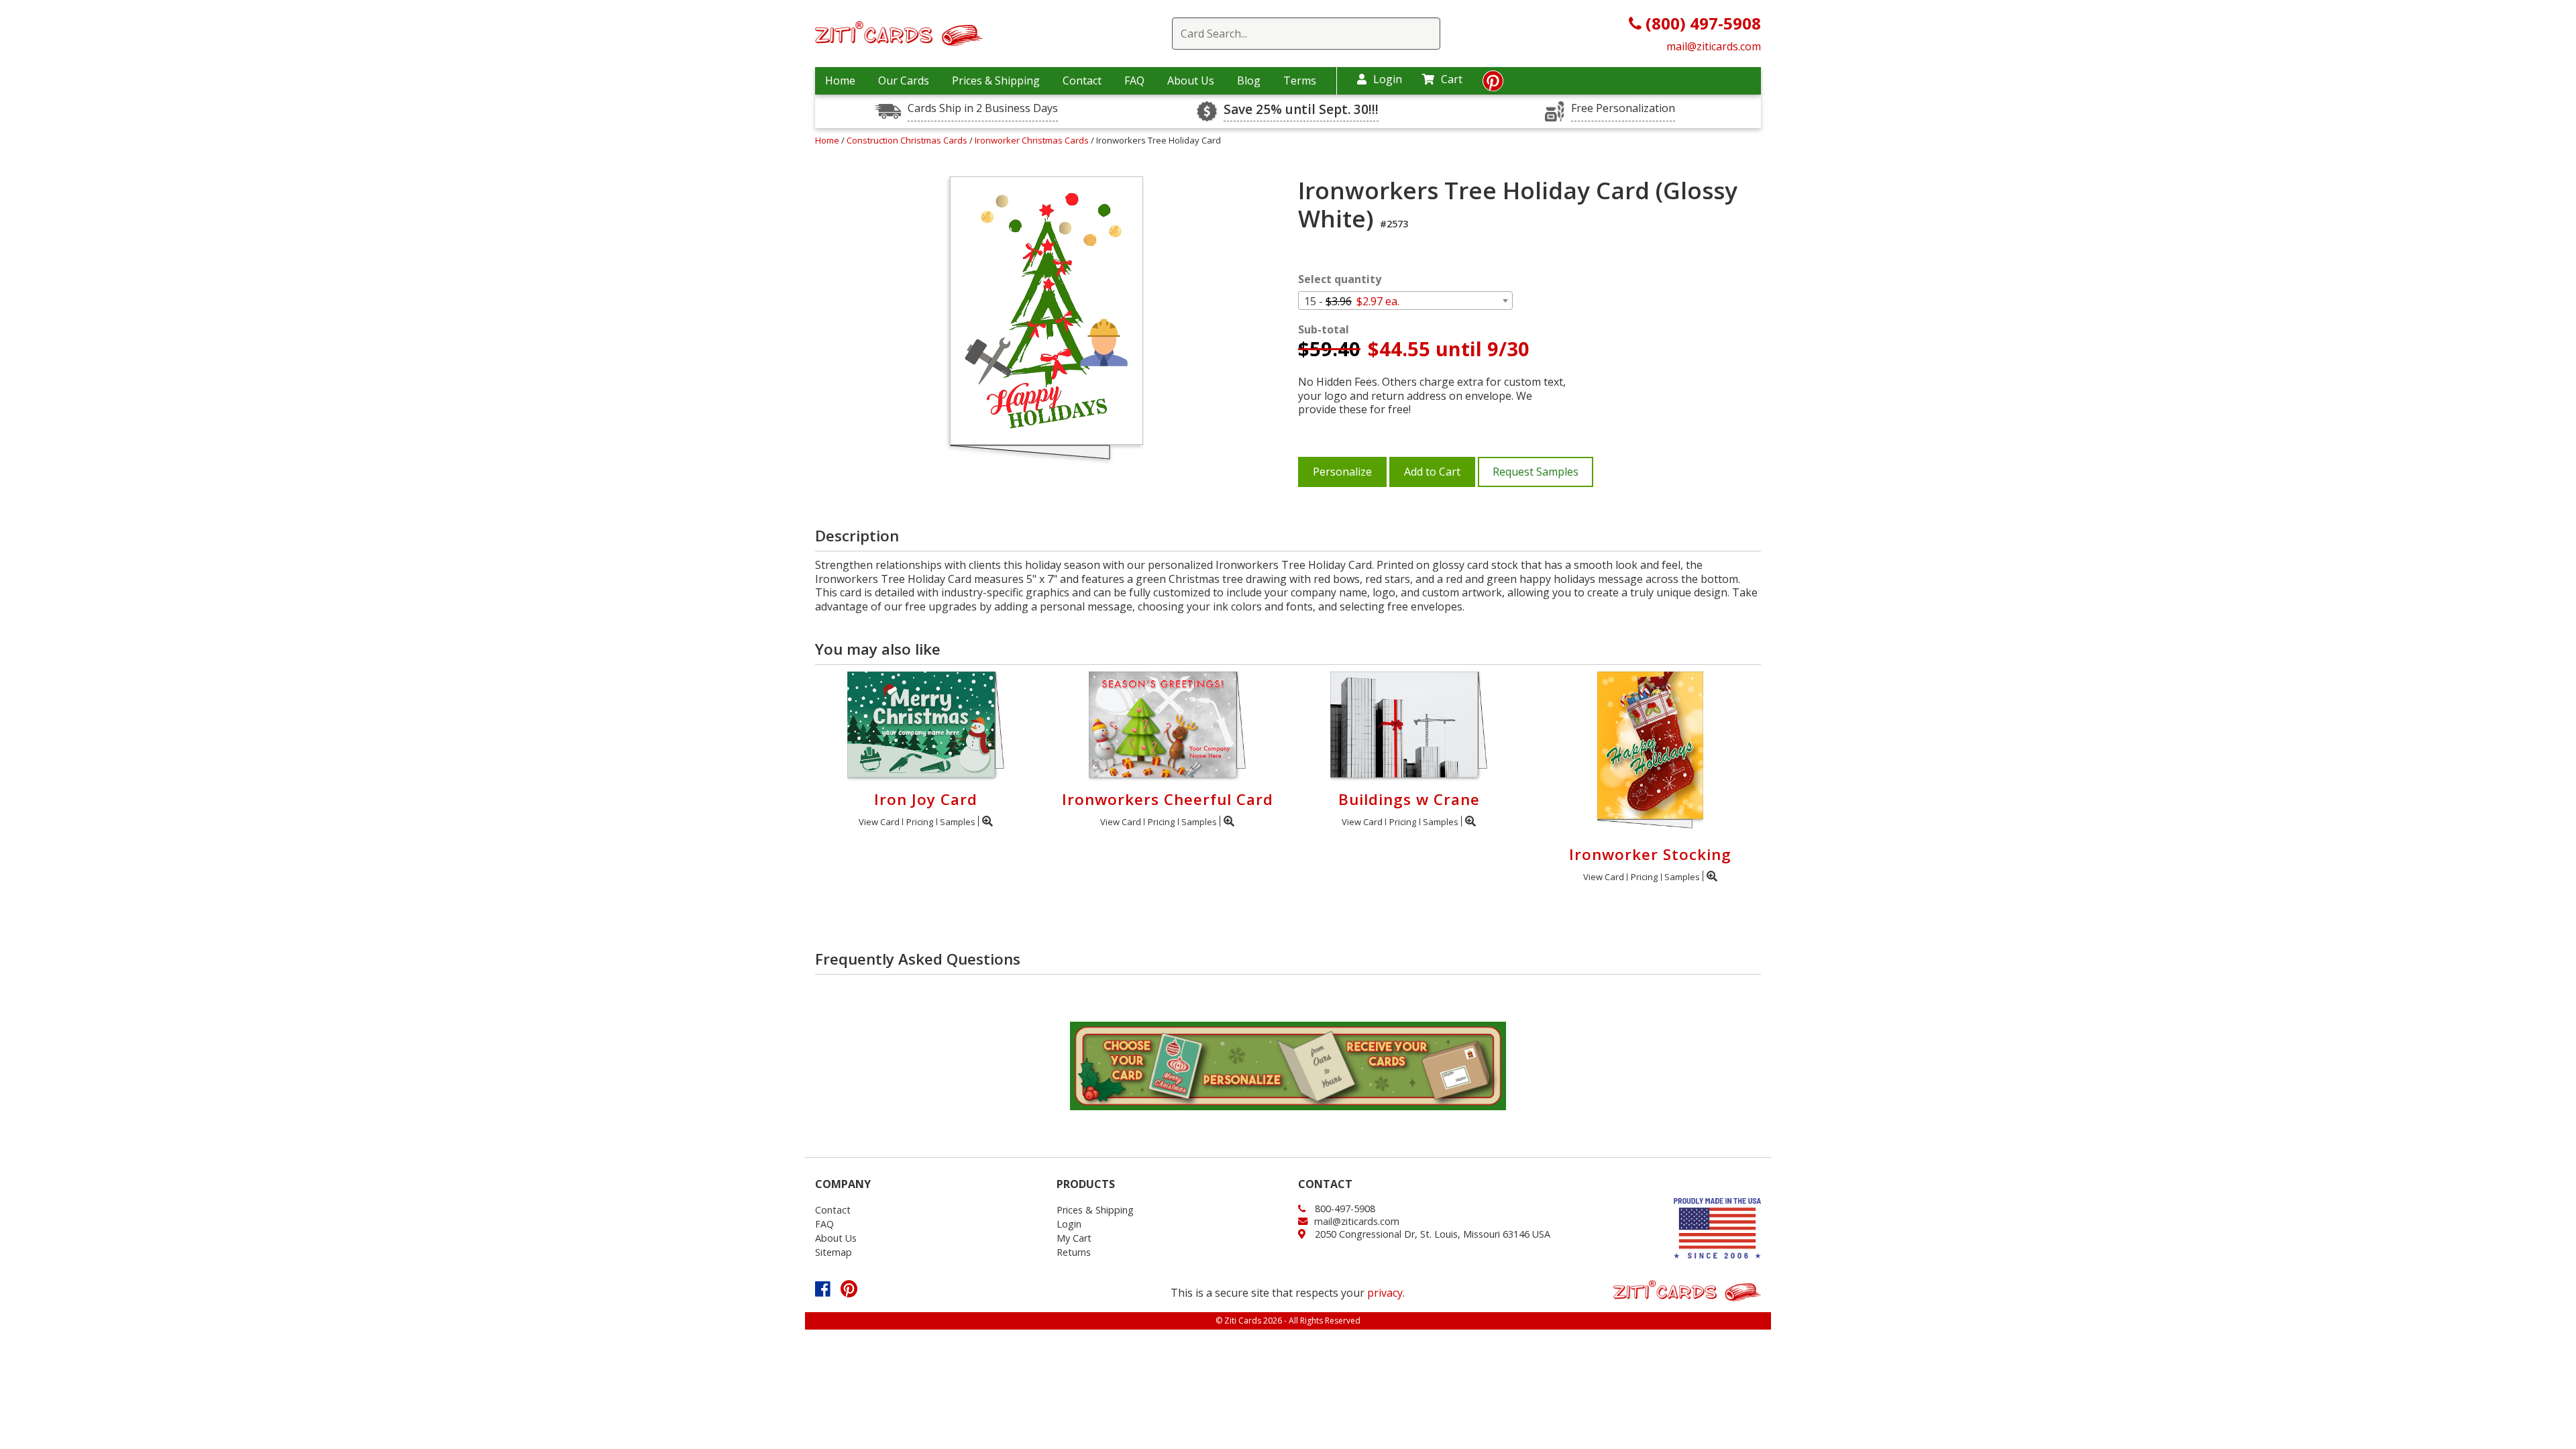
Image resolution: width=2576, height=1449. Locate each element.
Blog (1249, 80)
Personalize (1342, 472)
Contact (1082, 80)
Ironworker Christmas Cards (1033, 140)
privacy (1385, 1293)
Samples (958, 822)
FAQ (1134, 80)
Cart (1452, 79)
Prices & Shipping (996, 80)
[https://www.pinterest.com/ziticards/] (1493, 85)
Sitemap (834, 1252)
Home (840, 80)
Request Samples (1536, 472)
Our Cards (904, 80)
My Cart (1074, 1238)
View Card (879, 822)
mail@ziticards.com (1714, 46)
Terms (1300, 80)
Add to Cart (1432, 472)
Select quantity (1340, 279)
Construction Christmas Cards (908, 140)
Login (1388, 79)
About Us (1191, 80)
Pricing (920, 822)
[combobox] (1405, 301)
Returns (1074, 1252)
